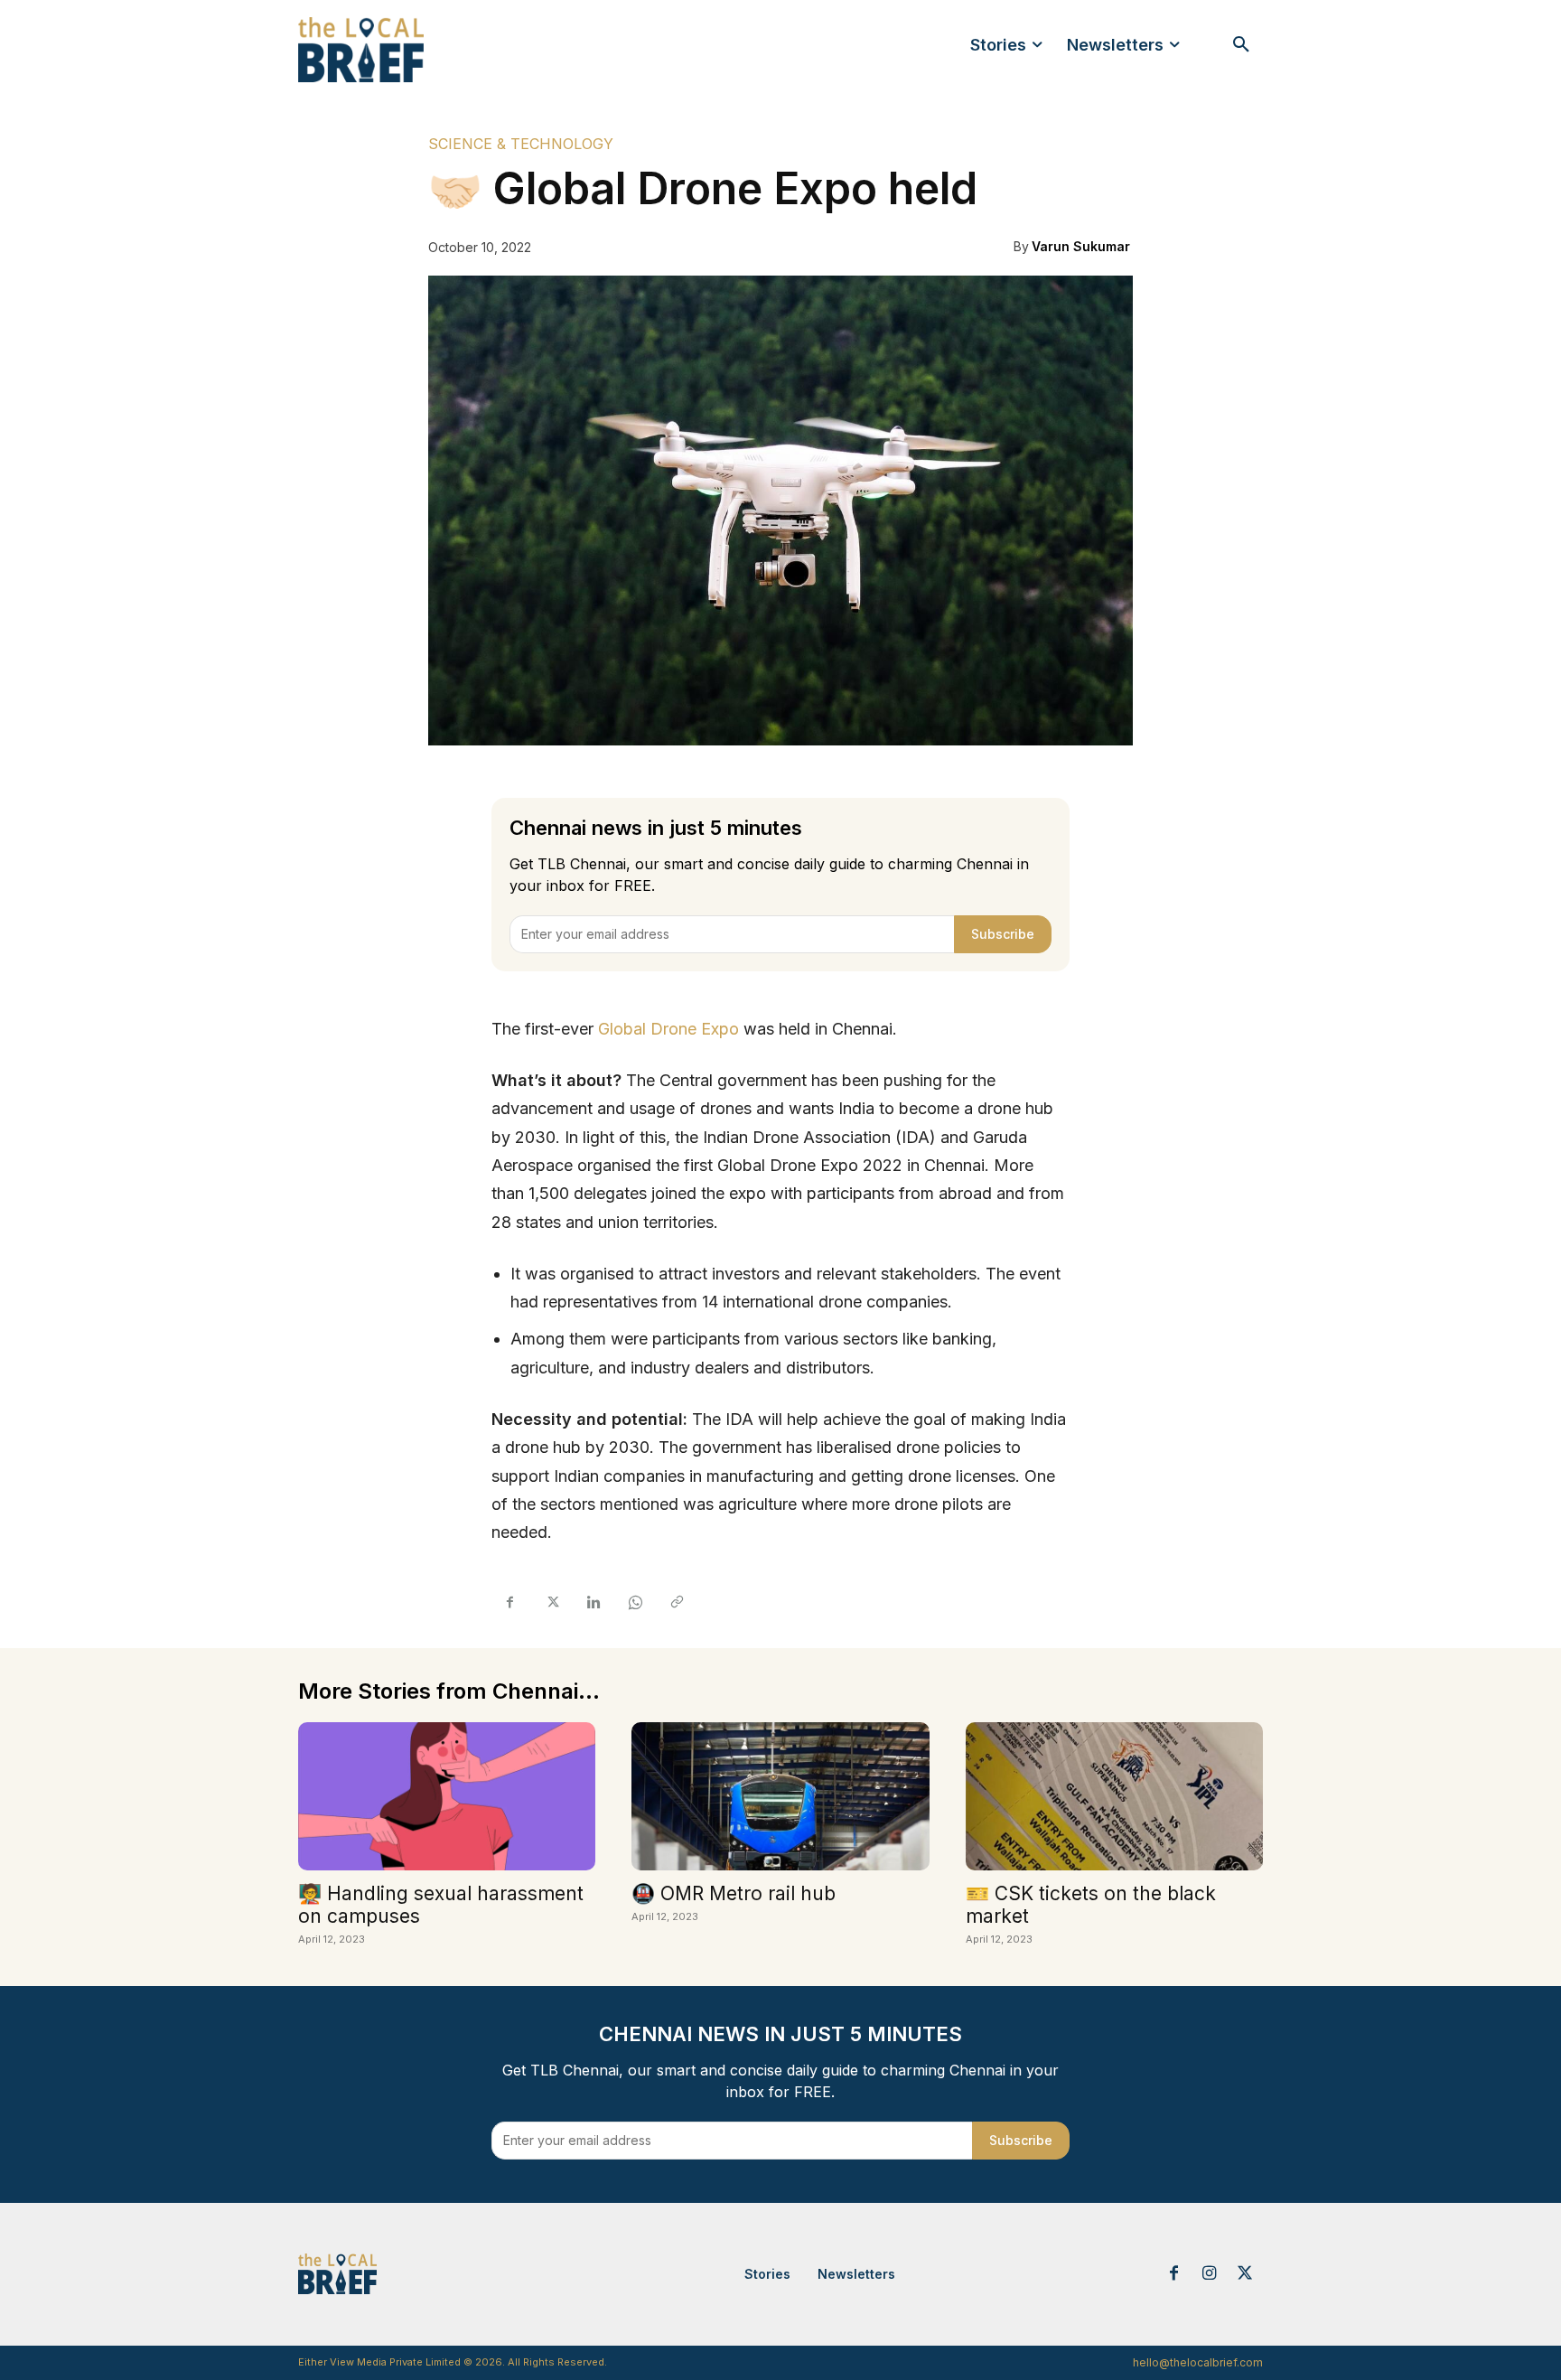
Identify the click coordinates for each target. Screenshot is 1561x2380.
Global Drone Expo (668, 1029)
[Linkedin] (593, 1603)
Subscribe (1003, 934)
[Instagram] (1210, 2274)
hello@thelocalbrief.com (1198, 2362)
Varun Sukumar (1081, 246)
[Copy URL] (676, 1603)
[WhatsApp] (634, 1603)
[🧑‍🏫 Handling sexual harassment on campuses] (447, 1797)
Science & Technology (521, 144)
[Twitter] (551, 1603)
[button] (1241, 45)
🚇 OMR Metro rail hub (734, 1893)
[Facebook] (509, 1603)
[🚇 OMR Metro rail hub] (780, 1797)
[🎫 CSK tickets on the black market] (1114, 1797)
